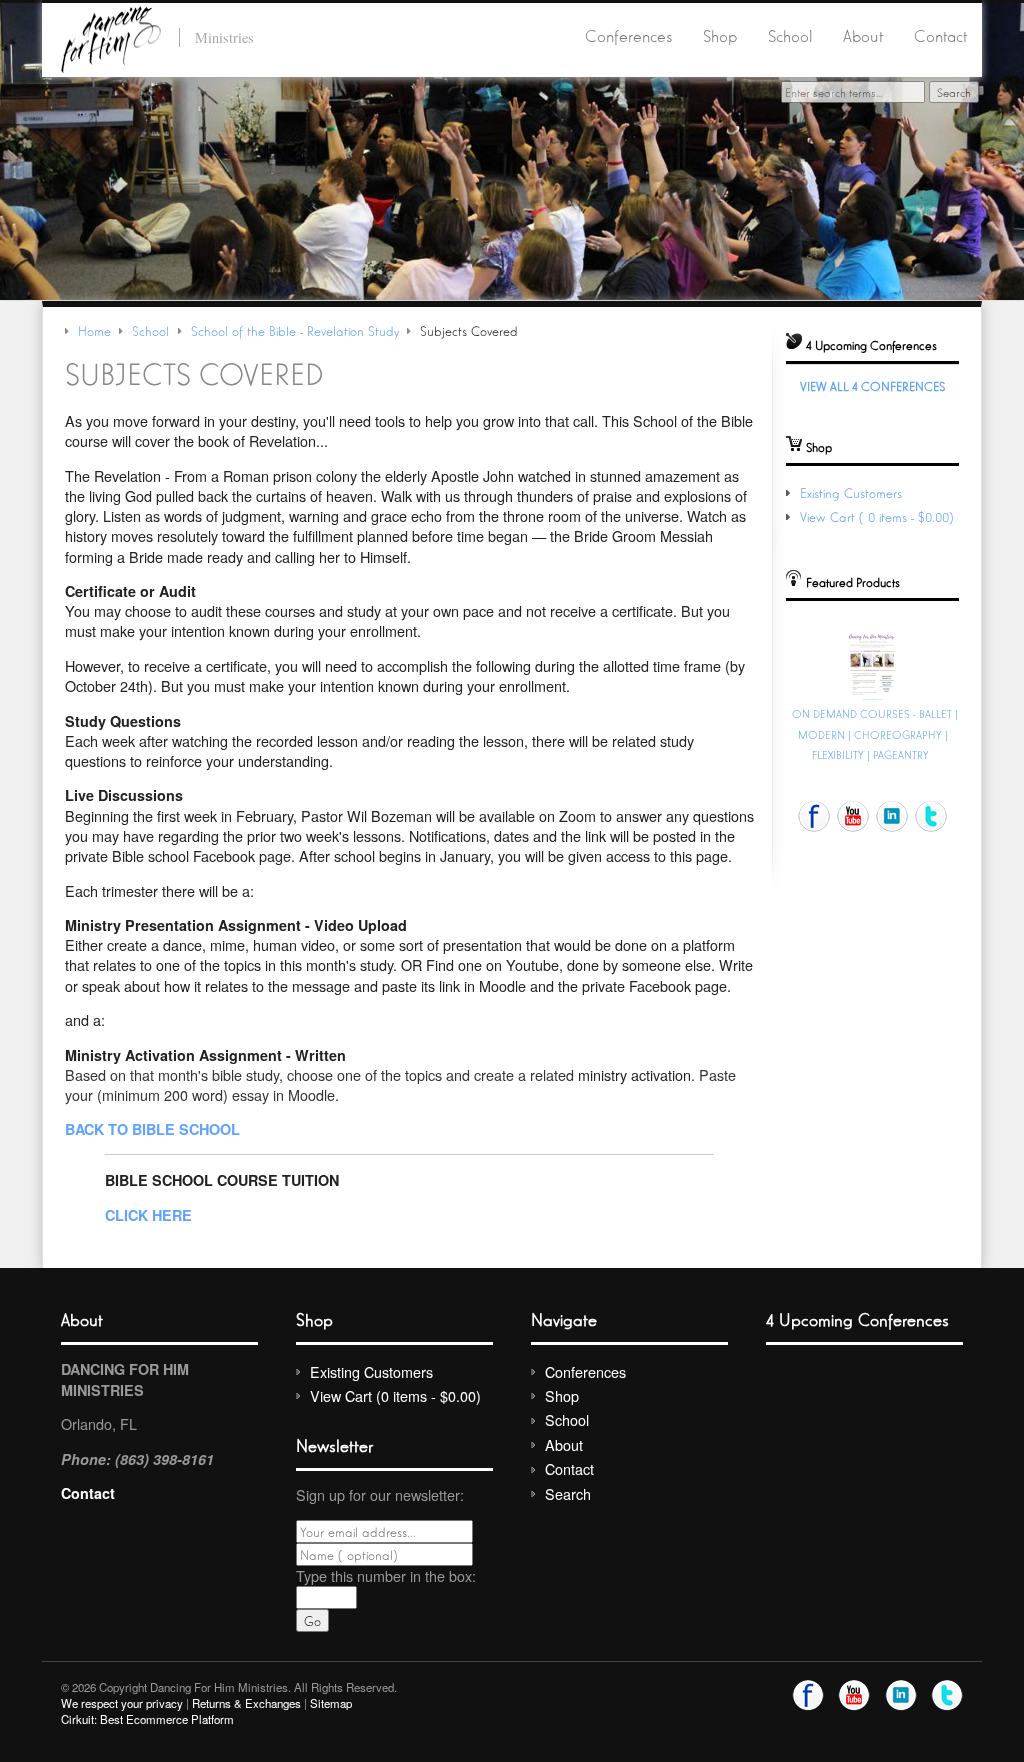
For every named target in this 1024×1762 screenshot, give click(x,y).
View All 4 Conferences (872, 385)
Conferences (628, 35)
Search (568, 1493)
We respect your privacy (122, 1703)
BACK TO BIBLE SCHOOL (152, 1129)
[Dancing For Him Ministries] (111, 36)
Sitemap (331, 1703)
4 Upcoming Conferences (857, 1318)
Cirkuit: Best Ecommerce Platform (147, 1719)
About (863, 35)
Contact (940, 35)
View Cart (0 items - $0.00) (879, 516)
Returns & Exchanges (246, 1703)
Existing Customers (851, 492)
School (790, 35)
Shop (720, 35)
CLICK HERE (148, 1215)
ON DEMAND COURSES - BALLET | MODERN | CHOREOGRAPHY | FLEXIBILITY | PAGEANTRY (875, 734)
